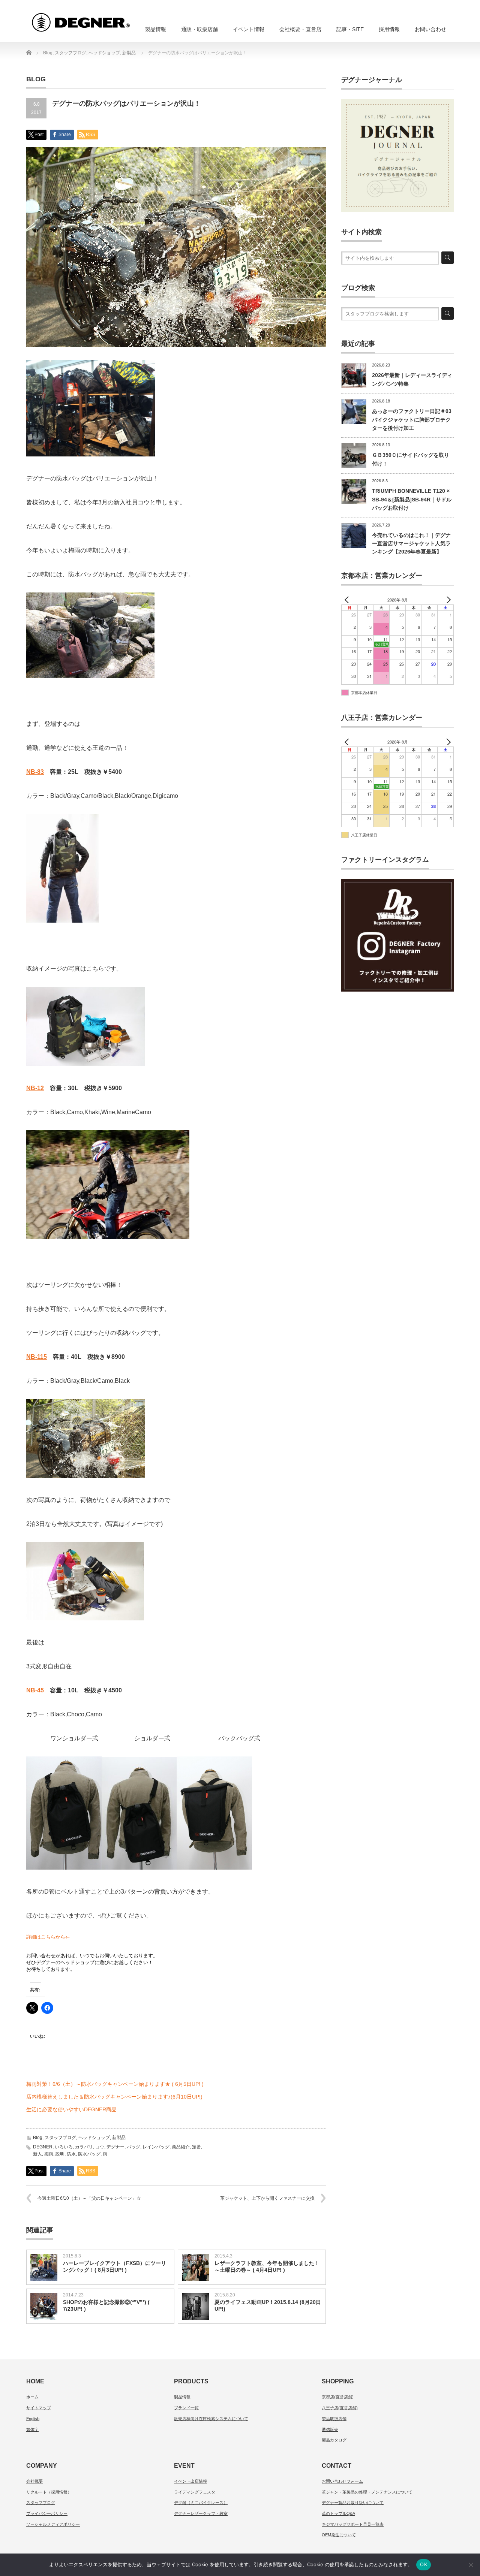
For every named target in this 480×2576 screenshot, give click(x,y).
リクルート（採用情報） (49, 2492)
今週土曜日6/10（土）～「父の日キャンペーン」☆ (89, 2198)
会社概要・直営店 (300, 29)
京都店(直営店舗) (338, 2397)
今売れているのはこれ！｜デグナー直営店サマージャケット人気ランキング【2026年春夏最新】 (411, 544)
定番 (196, 2147)
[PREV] (348, 600)
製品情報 (156, 29)
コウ (100, 2147)
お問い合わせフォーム (342, 2481)
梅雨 (49, 2154)
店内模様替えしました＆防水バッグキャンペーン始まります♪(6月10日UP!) (114, 2097)
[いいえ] (471, 2565)
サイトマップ (39, 2408)
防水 (71, 2154)
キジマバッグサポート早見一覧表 (353, 2524)
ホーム (32, 2397)
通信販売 (330, 2429)
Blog (38, 2138)
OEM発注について (339, 2535)
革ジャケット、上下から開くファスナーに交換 (267, 2198)
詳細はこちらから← (48, 1937)
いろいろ (64, 2147)
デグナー (115, 2147)
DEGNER (43, 2147)
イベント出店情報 (190, 2481)
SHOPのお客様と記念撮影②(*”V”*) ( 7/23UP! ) (106, 2305)
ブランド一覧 (186, 2408)
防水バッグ (89, 2154)
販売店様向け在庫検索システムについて (211, 2419)
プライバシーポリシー (47, 2513)
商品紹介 (181, 2147)
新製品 (119, 2138)
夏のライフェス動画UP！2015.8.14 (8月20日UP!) (268, 2305)
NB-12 (35, 1088)
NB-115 (37, 1357)
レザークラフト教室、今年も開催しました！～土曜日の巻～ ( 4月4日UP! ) (267, 2266)
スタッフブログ (60, 2138)
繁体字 (32, 2429)
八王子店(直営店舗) (340, 2408)
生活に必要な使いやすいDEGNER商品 (71, 2109)
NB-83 (35, 772)
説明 (60, 2154)
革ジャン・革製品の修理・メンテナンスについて (367, 2492)
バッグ (133, 2147)
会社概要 (34, 2481)
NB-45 (35, 1690)
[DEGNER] (94, 19)
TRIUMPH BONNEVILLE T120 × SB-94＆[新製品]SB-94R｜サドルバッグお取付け (412, 499)
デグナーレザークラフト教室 (201, 2513)
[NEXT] (447, 600)
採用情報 (389, 29)
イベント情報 (249, 29)
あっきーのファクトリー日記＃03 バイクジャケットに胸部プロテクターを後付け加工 (412, 420)
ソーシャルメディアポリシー (53, 2524)
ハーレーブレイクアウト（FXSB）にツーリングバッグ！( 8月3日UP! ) (115, 2266)
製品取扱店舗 (334, 2419)
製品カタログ (334, 2440)
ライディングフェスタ (195, 2492)
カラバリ (84, 2147)
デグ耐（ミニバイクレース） (201, 2503)
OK (424, 2564)
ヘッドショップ (94, 2138)
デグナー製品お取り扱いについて (353, 2503)
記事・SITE (350, 29)
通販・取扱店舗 (199, 29)
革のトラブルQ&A (338, 2513)
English (33, 2419)
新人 (37, 2154)
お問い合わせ (430, 29)
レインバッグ (156, 2147)
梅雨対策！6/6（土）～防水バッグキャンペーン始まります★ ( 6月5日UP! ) (115, 2084)
